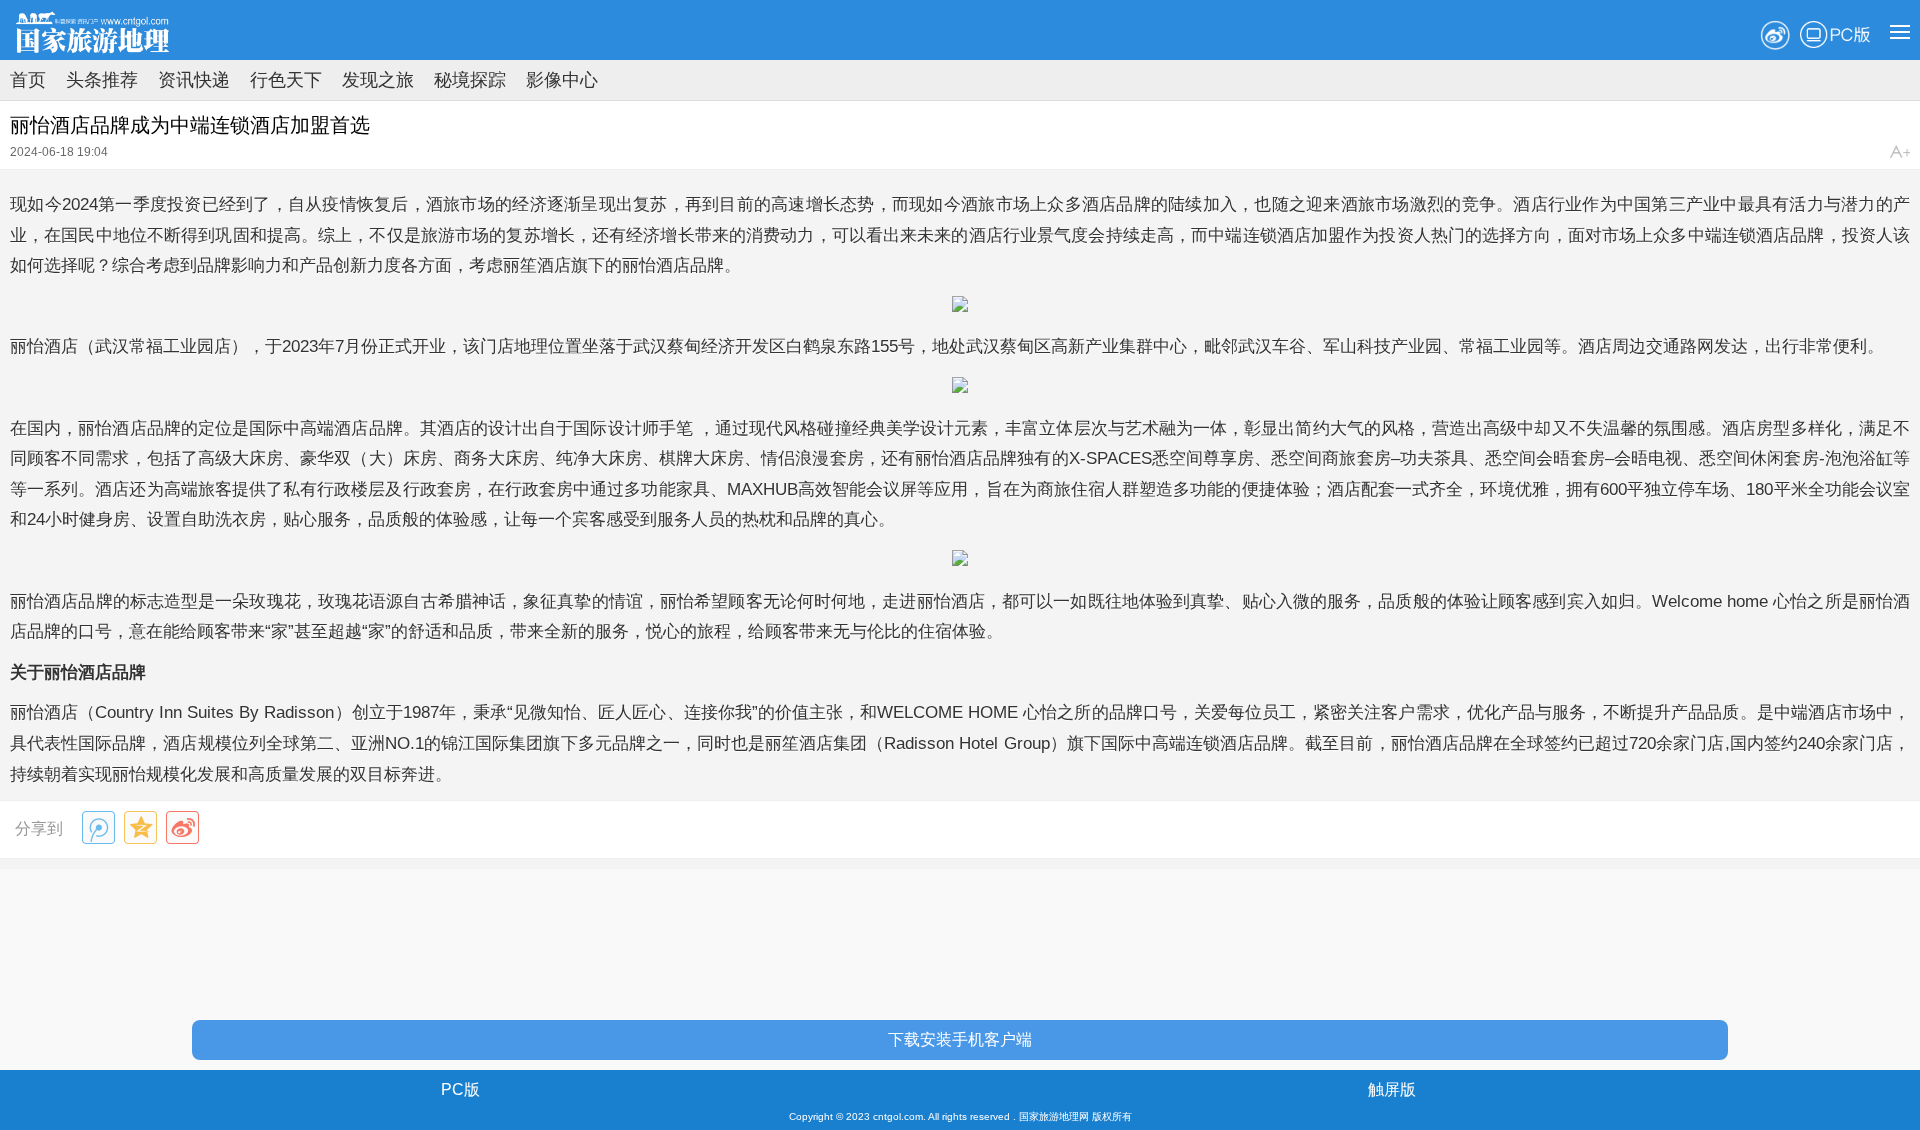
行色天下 (286, 80)
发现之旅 (378, 80)
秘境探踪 (470, 80)
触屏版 (1392, 1089)
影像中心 (562, 80)
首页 (28, 80)
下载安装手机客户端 (960, 1039)
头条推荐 (102, 80)
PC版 (1835, 35)
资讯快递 (194, 80)
